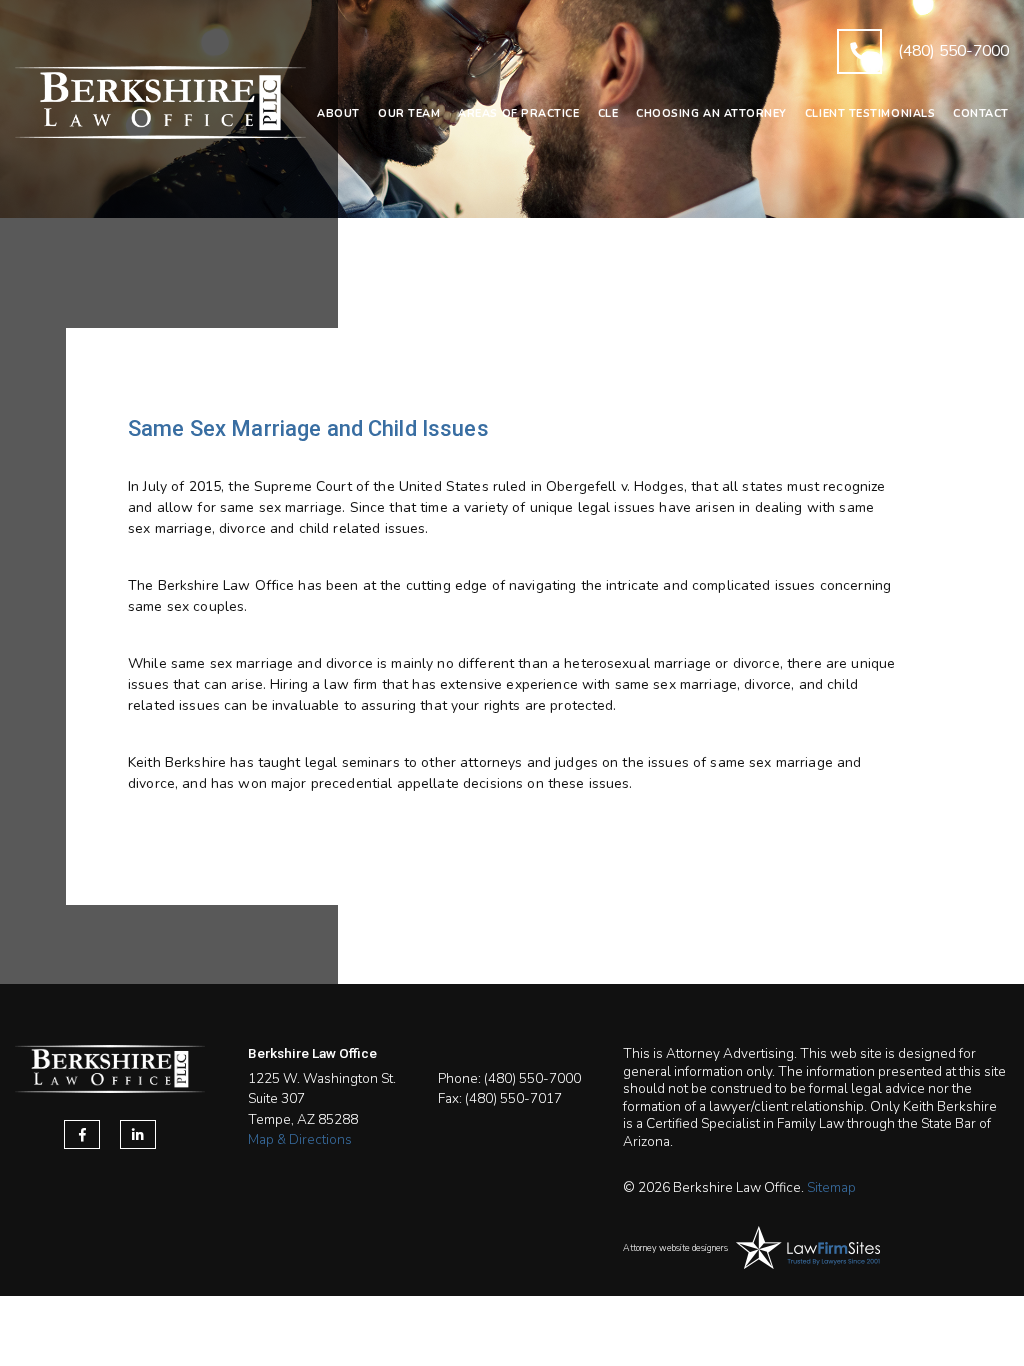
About (338, 113)
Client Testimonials (870, 113)
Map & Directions (300, 1139)
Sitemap (831, 1187)
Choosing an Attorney (711, 113)
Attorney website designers (675, 1248)
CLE (608, 113)
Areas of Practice (518, 113)
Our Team (409, 113)
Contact (981, 113)
